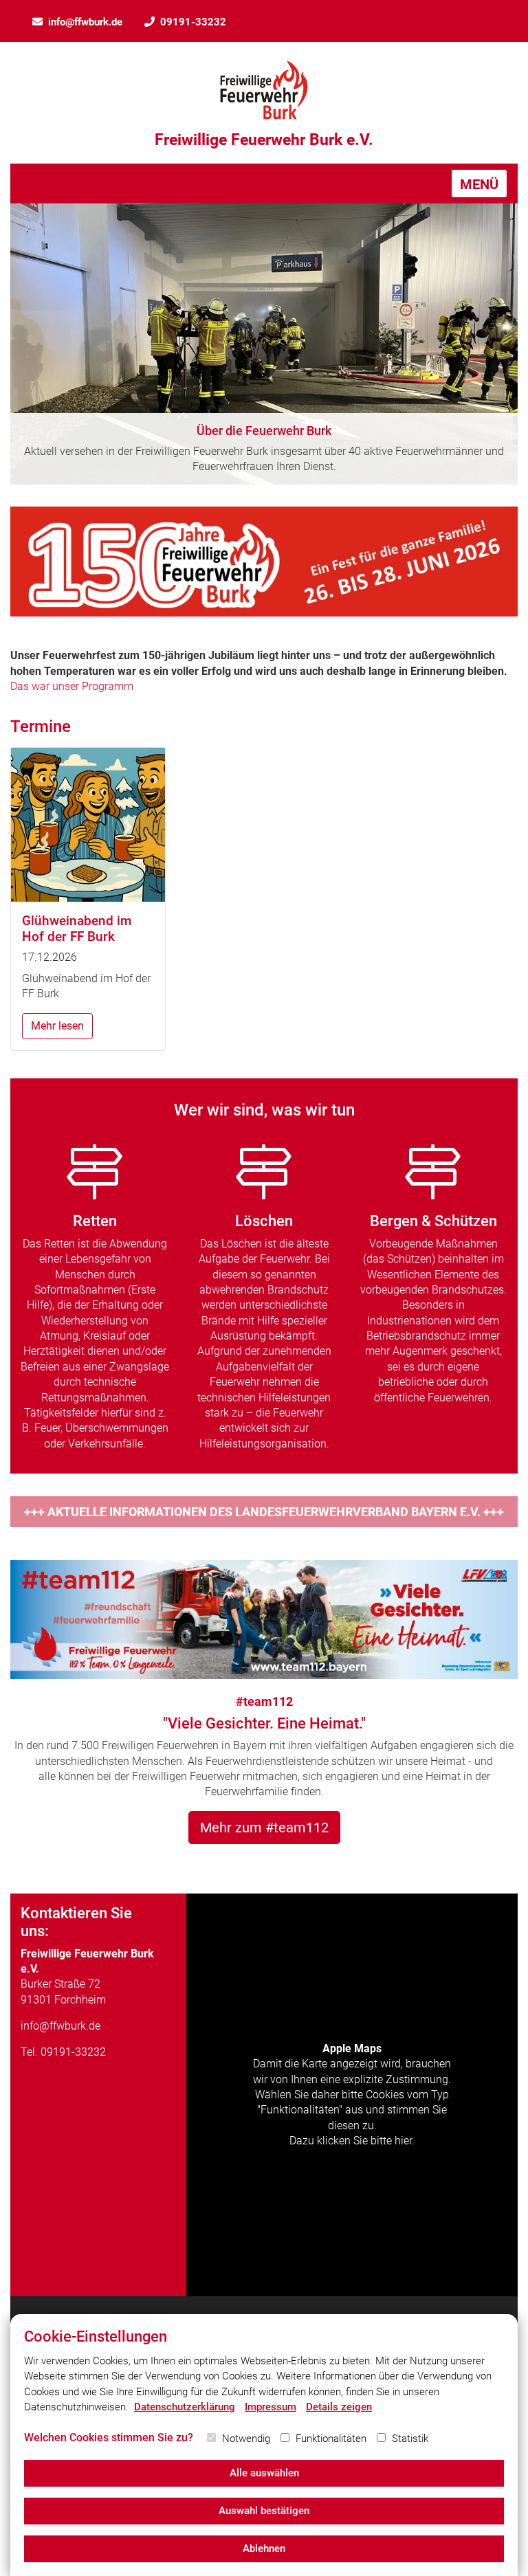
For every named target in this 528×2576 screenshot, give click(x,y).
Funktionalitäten (331, 2439)
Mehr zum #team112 (264, 1828)
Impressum (271, 2407)
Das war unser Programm (72, 686)
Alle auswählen (264, 2473)
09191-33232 (193, 22)
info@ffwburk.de (85, 22)
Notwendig (246, 2439)
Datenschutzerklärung (185, 2407)
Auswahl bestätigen (264, 2511)
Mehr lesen (57, 1026)
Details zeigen (339, 2407)
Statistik (410, 2439)
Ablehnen (264, 2549)
